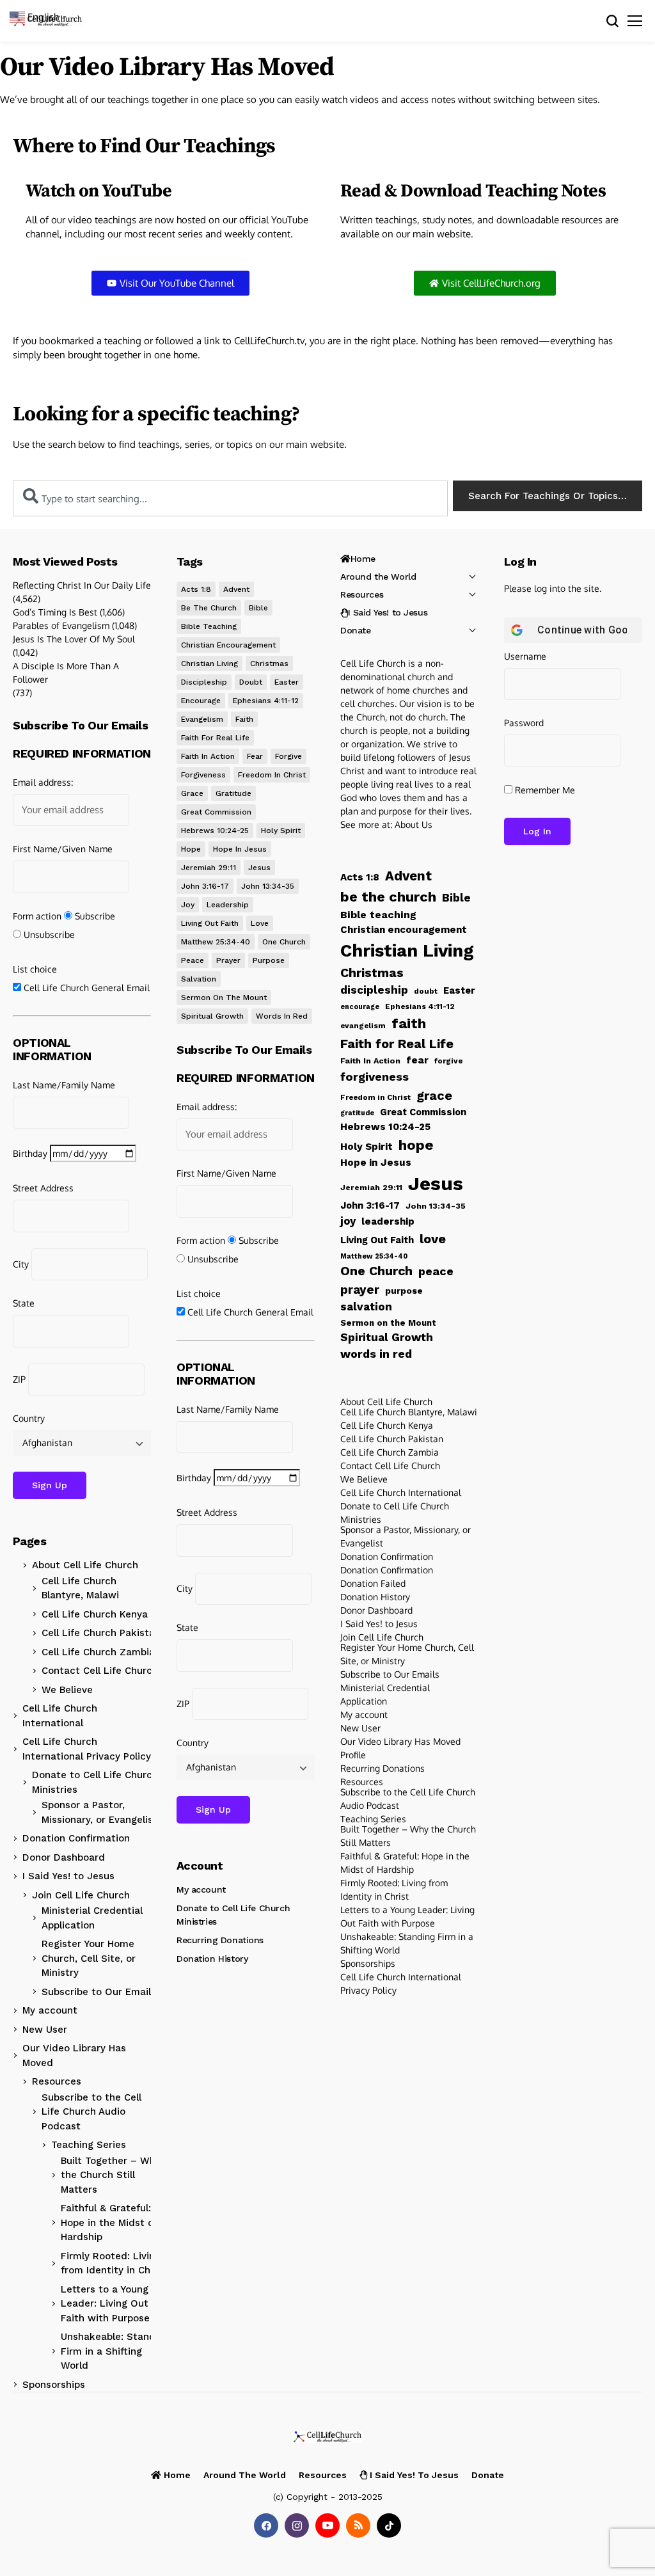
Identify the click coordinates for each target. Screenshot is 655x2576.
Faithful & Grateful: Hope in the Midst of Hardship (109, 2222)
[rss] (358, 2525)
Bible (258, 608)
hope (191, 849)
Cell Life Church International (60, 1716)
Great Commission (216, 812)
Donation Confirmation (76, 1838)
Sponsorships (54, 2385)
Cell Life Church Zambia (98, 1652)
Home (363, 559)
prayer (228, 960)
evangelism (202, 719)
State (24, 1303)
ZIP (19, 1379)
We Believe (67, 1690)
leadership (228, 905)
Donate (355, 630)
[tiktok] (389, 2525)
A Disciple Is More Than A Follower (66, 672)
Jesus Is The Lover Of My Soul (74, 639)
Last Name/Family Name (64, 1085)
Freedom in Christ (272, 775)
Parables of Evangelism (61, 625)
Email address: (43, 782)
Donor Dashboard (64, 1857)
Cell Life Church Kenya (95, 1614)
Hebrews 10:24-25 (215, 831)
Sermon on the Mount (224, 998)
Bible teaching (209, 626)
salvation (199, 979)
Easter (287, 682)
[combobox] (230, 498)
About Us (414, 824)
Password (524, 723)
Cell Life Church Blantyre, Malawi (80, 1588)
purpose (269, 960)
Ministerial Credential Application (92, 1918)
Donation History (212, 1959)
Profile (353, 1755)
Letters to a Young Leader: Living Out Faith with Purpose (105, 2304)
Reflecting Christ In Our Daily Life (82, 585)
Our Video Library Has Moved (74, 2055)
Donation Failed (373, 1583)
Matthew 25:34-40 (216, 942)
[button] (40, 16)
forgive (288, 756)
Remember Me (544, 790)
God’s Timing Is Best (55, 612)
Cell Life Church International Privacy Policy (87, 1749)
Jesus (259, 868)
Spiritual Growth (212, 1016)
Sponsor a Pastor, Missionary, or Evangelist (99, 1812)
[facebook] (266, 2525)
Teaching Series (89, 2145)
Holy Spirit (281, 831)
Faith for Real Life (215, 738)
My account (50, 2010)
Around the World (378, 576)
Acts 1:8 (196, 589)
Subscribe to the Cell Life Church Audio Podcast (91, 2112)
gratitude (233, 793)
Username (525, 656)
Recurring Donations (220, 1940)
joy (188, 905)
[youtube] (327, 2525)
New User (45, 2030)
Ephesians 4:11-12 (266, 701)
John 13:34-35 (268, 886)
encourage (201, 701)
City (21, 1264)
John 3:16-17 (205, 886)
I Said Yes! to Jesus (68, 1876)
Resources (57, 2081)
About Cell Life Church (85, 1565)
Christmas (269, 664)
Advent (236, 589)
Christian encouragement (228, 645)
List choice (35, 969)
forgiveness (203, 775)
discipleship (204, 682)
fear (255, 756)
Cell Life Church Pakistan (101, 1633)
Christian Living (209, 664)
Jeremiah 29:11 (209, 868)
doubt (251, 682)
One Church (284, 942)
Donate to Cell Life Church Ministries (95, 1782)
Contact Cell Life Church (100, 1671)
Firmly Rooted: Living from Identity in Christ (114, 2263)
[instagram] (297, 2525)
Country (29, 1418)
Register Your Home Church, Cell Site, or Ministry (89, 1958)
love (260, 923)
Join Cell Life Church (81, 1895)
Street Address (43, 1188)
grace (192, 793)
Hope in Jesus (240, 849)
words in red (282, 1016)
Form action (37, 916)
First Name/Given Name (63, 849)
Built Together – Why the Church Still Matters (111, 2175)
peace (193, 960)
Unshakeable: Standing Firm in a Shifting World (115, 2351)
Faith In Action (208, 756)
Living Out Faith (210, 923)
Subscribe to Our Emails (99, 1992)
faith (244, 719)
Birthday (30, 1153)
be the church (209, 608)
